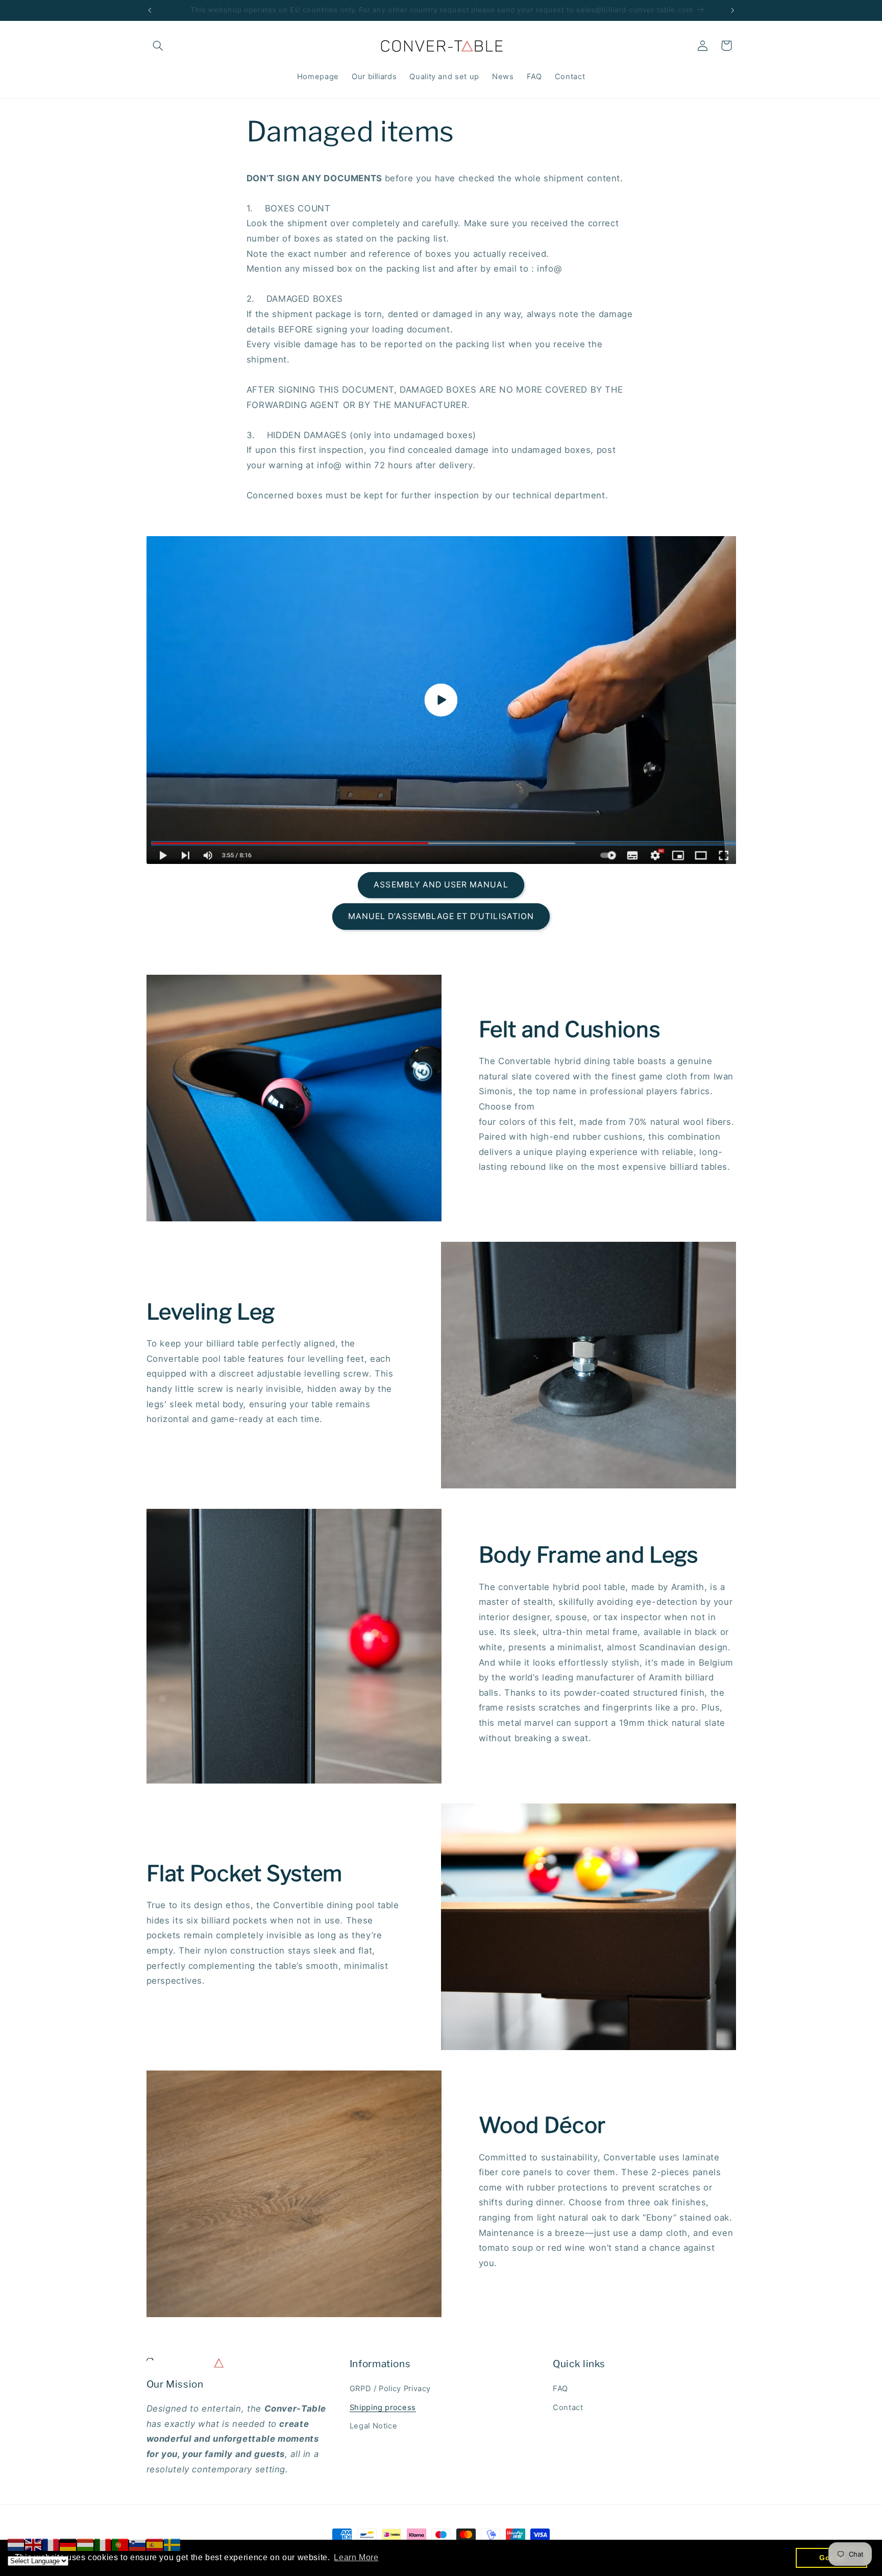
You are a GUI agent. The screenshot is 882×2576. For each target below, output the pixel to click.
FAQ (560, 2389)
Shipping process (383, 2408)
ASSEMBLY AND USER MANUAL (441, 885)
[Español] (155, 2544)
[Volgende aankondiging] (732, 10)
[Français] (51, 2544)
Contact (568, 2408)
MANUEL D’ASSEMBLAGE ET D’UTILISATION (441, 916)
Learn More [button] (356, 2557)
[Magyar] (86, 2544)
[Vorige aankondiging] (150, 10)
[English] (34, 2544)
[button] (158, 45)
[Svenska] (173, 2544)
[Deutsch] (68, 2544)
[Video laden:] (441, 700)
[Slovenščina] (138, 2544)
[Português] (120, 2544)
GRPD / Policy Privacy (390, 2389)
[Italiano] (103, 2544)
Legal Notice (374, 2426)
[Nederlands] (16, 2544)
